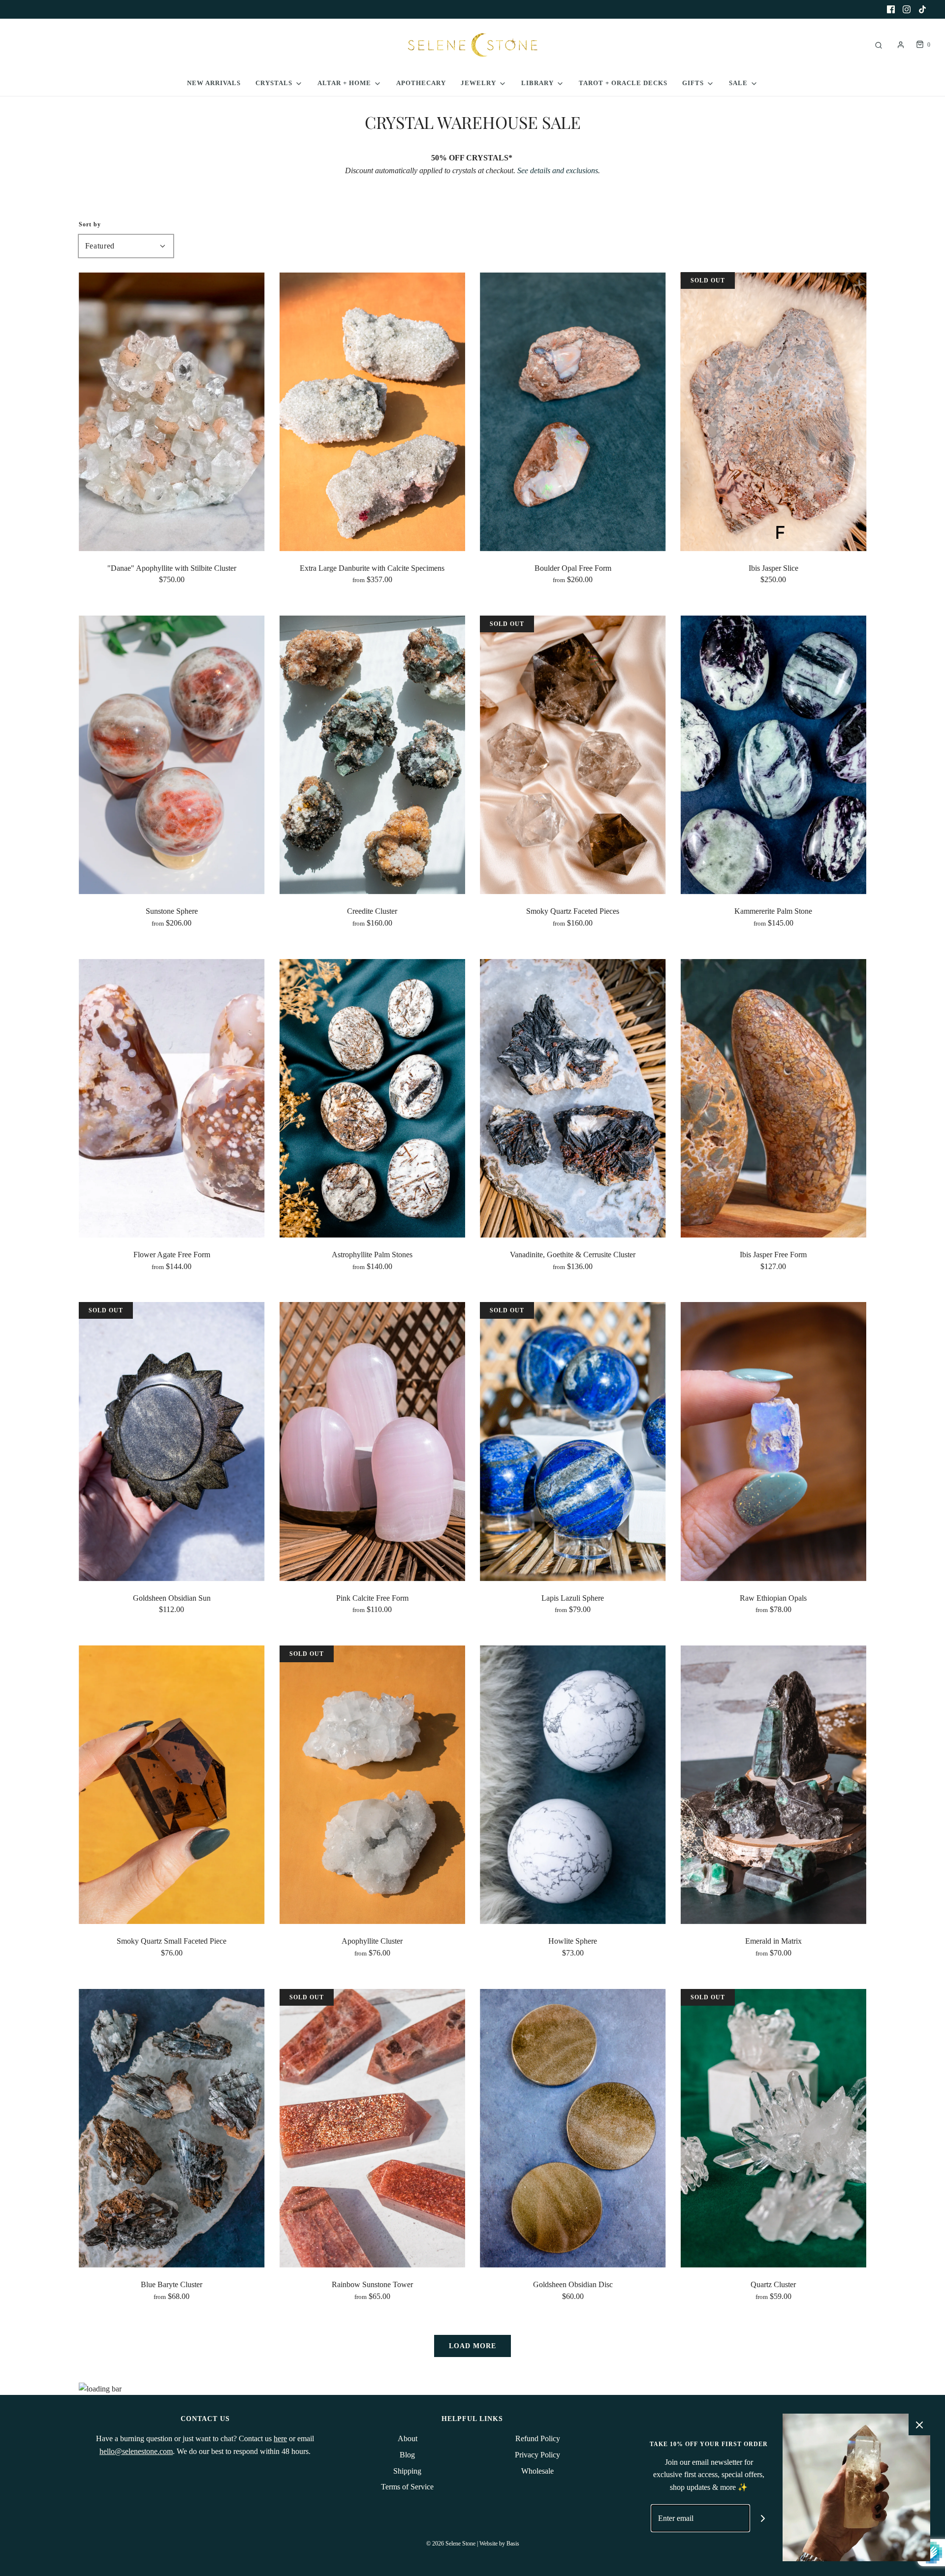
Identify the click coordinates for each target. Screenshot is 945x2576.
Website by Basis (499, 2544)
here (280, 2438)
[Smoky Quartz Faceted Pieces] (573, 755)
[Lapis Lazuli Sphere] (573, 1441)
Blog (407, 2455)
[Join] (763, 2518)
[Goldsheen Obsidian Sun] (172, 1441)
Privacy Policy (537, 2455)
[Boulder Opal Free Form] (573, 411)
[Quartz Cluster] (774, 2128)
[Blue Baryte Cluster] (172, 2128)
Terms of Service (407, 2487)
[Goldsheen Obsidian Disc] (573, 2128)
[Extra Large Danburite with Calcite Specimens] (373, 411)
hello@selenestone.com (136, 2451)
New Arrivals (214, 83)
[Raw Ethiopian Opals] (774, 1441)
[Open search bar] (879, 45)
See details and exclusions (558, 171)
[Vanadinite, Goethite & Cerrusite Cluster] (573, 1098)
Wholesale (537, 2471)
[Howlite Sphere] (573, 1785)
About (408, 2438)
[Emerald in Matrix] (774, 1785)
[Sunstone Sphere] (172, 755)
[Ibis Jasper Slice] (774, 411)
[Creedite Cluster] (373, 755)
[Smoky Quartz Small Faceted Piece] (172, 1785)
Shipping (407, 2471)
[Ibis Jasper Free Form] (774, 1098)
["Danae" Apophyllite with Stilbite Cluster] (172, 411)
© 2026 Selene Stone (451, 2544)
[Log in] (901, 45)
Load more (472, 2346)
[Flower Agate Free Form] (172, 1098)
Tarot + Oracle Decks (623, 83)
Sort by (90, 224)
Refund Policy (538, 2438)
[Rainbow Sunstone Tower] (373, 2128)
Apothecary (421, 83)
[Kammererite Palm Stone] (774, 755)
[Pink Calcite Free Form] (373, 1441)
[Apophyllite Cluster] (373, 1785)
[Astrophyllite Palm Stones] (373, 1098)
